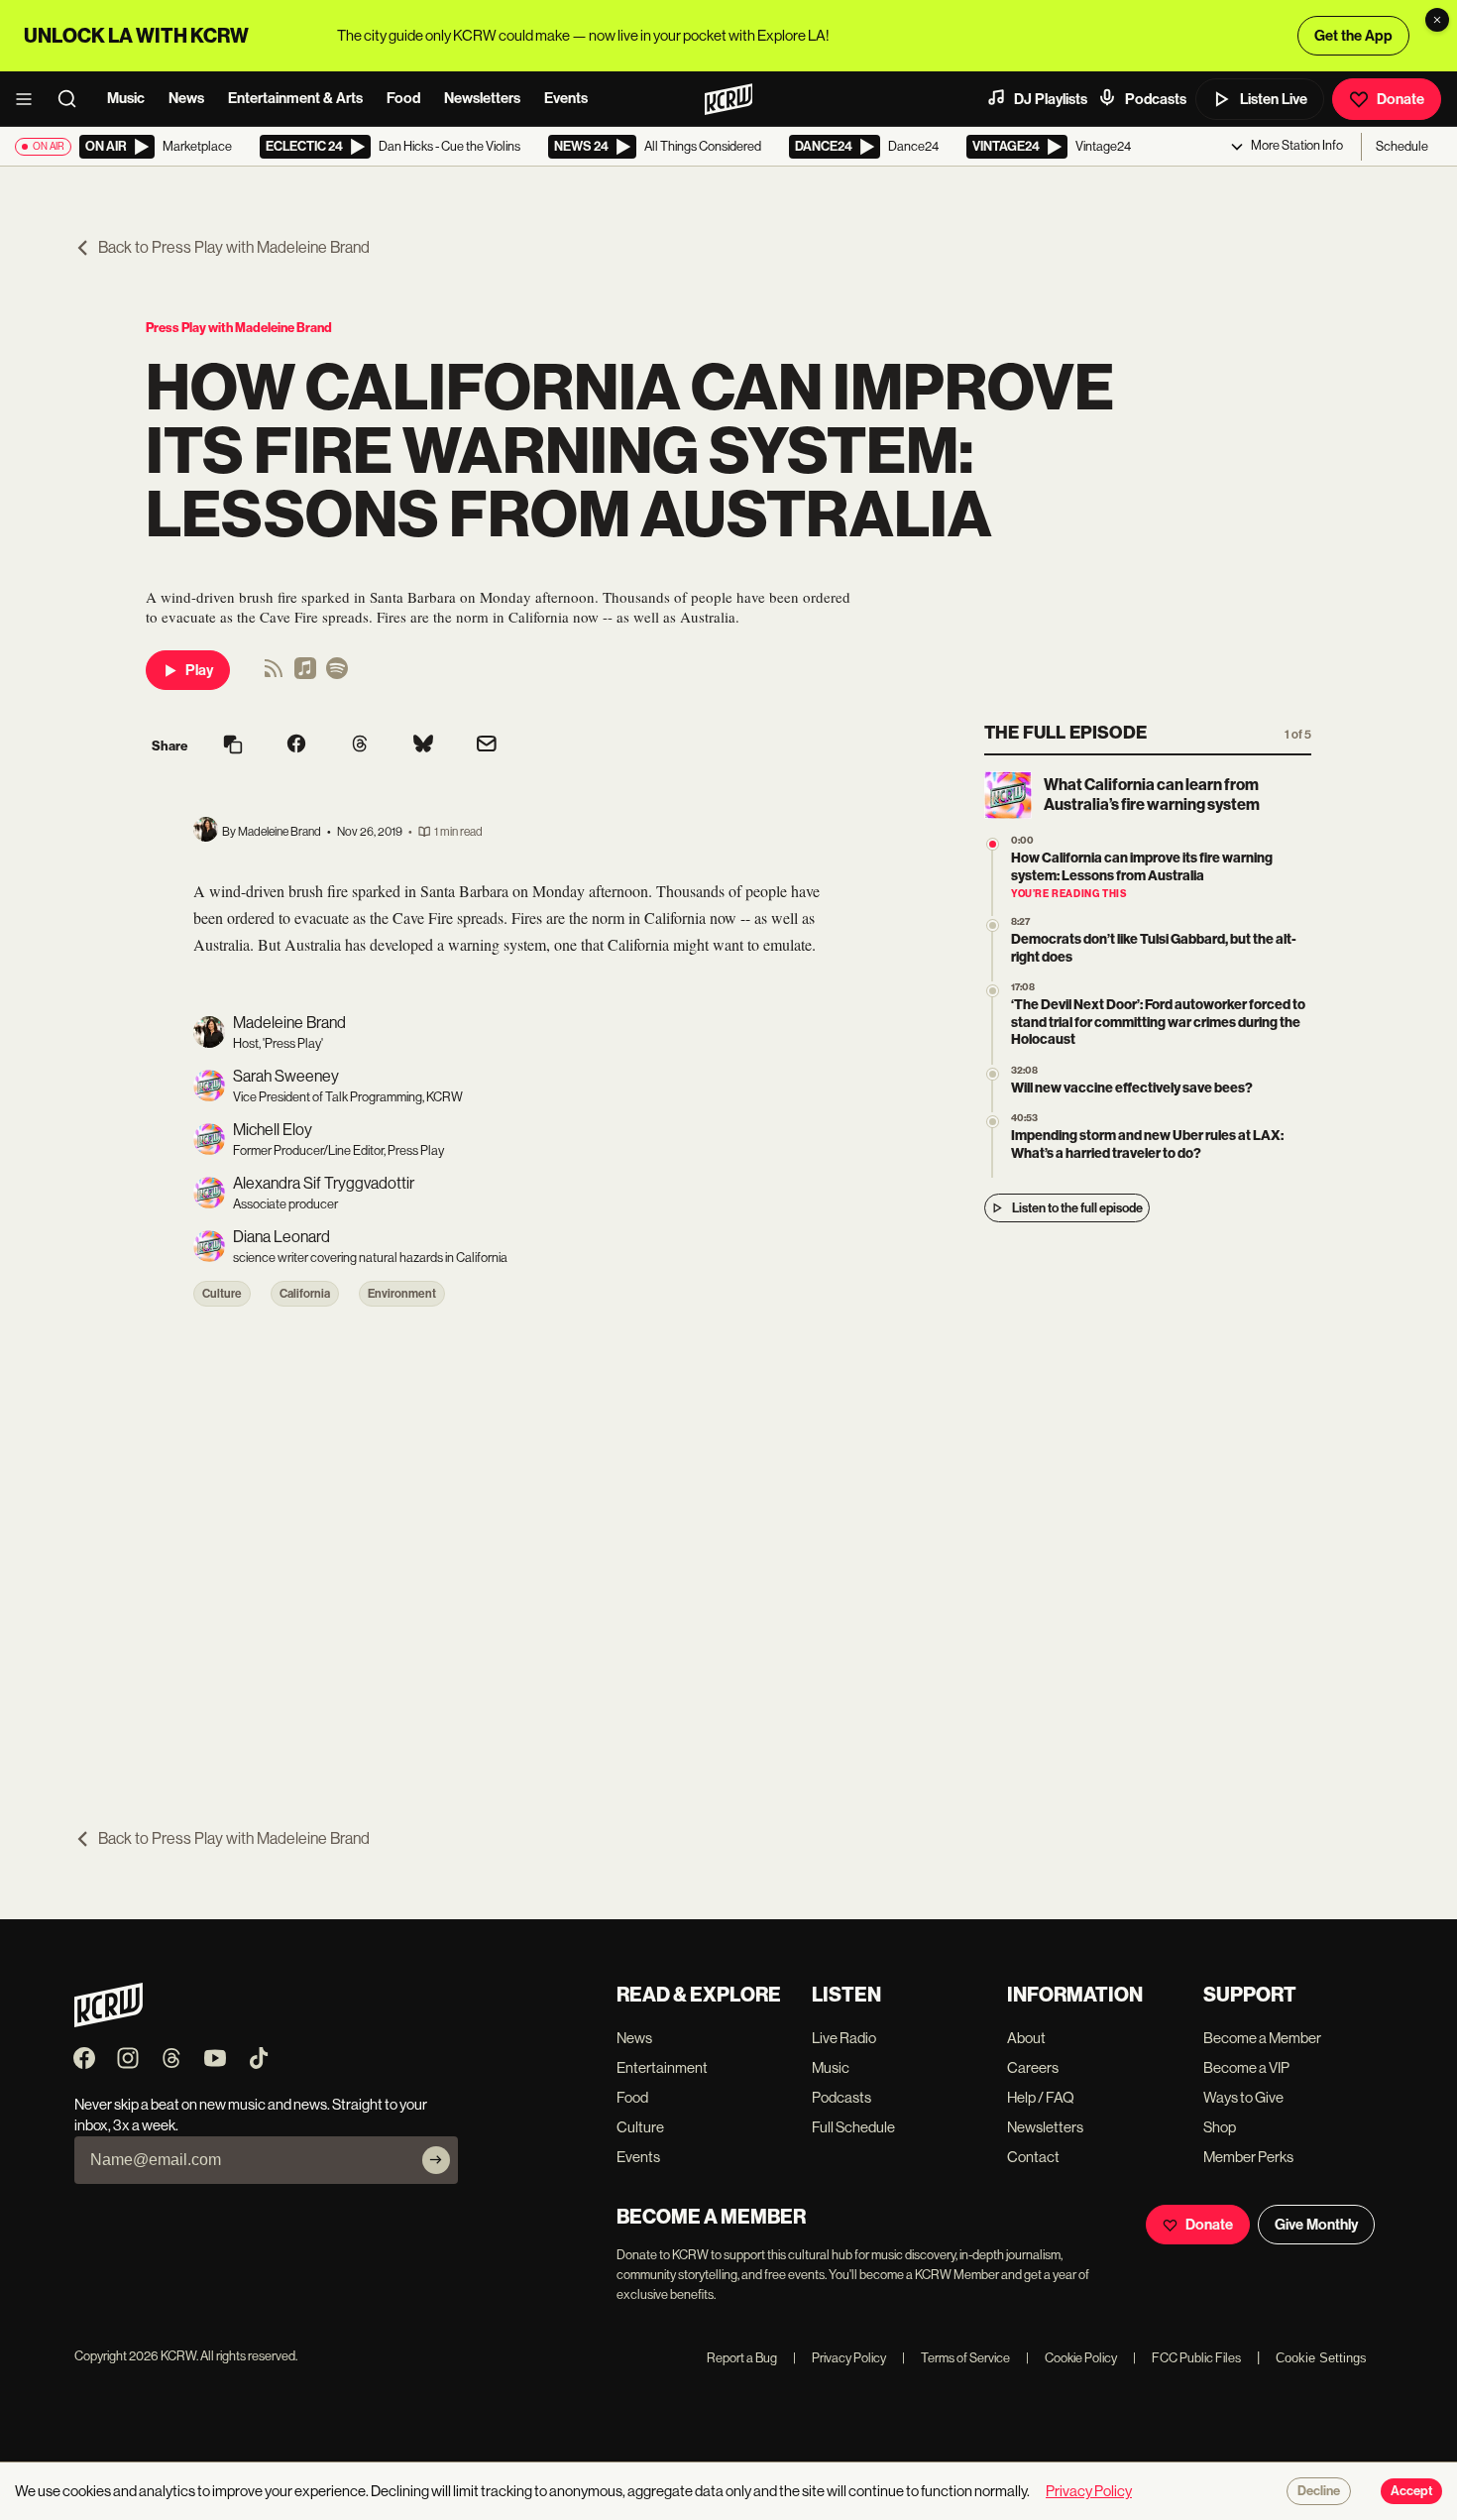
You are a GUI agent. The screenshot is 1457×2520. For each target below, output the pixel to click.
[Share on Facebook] (296, 745)
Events (566, 98)
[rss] (274, 675)
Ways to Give (1243, 2097)
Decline (1319, 2491)
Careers (1033, 2067)
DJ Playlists (1051, 99)
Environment (402, 1294)
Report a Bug (742, 2358)
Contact (1033, 2157)
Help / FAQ (1041, 2097)
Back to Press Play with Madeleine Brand (234, 247)
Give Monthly (1316, 2225)
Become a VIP (1246, 2067)
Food (403, 98)
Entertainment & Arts (295, 98)
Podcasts (1156, 99)
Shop (1220, 2127)
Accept (1411, 2491)
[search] (73, 99)
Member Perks (1248, 2157)
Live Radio (844, 2038)
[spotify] (337, 675)
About (1026, 2038)
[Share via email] (487, 746)
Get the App (1353, 36)
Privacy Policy (840, 2358)
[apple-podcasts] (305, 675)
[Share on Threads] (360, 745)
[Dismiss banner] (1437, 20)
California (305, 1294)
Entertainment (662, 2067)
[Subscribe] (436, 2160)
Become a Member (1262, 2038)
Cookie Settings (1321, 2358)
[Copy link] (233, 746)
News (186, 98)
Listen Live (1274, 99)
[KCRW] (109, 2022)
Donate (1401, 99)
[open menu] (30, 99)
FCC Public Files (1187, 2358)
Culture (222, 1294)
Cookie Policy (1071, 2358)
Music (126, 98)
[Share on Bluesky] (423, 745)
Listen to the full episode (1077, 1208)
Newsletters (482, 98)
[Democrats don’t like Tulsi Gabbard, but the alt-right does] (993, 925)
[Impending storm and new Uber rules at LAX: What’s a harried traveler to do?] (993, 1122)
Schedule (1402, 146)
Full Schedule (853, 2127)
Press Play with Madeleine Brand (239, 328)
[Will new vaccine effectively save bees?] (993, 1074)
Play (199, 670)
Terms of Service (956, 2358)
